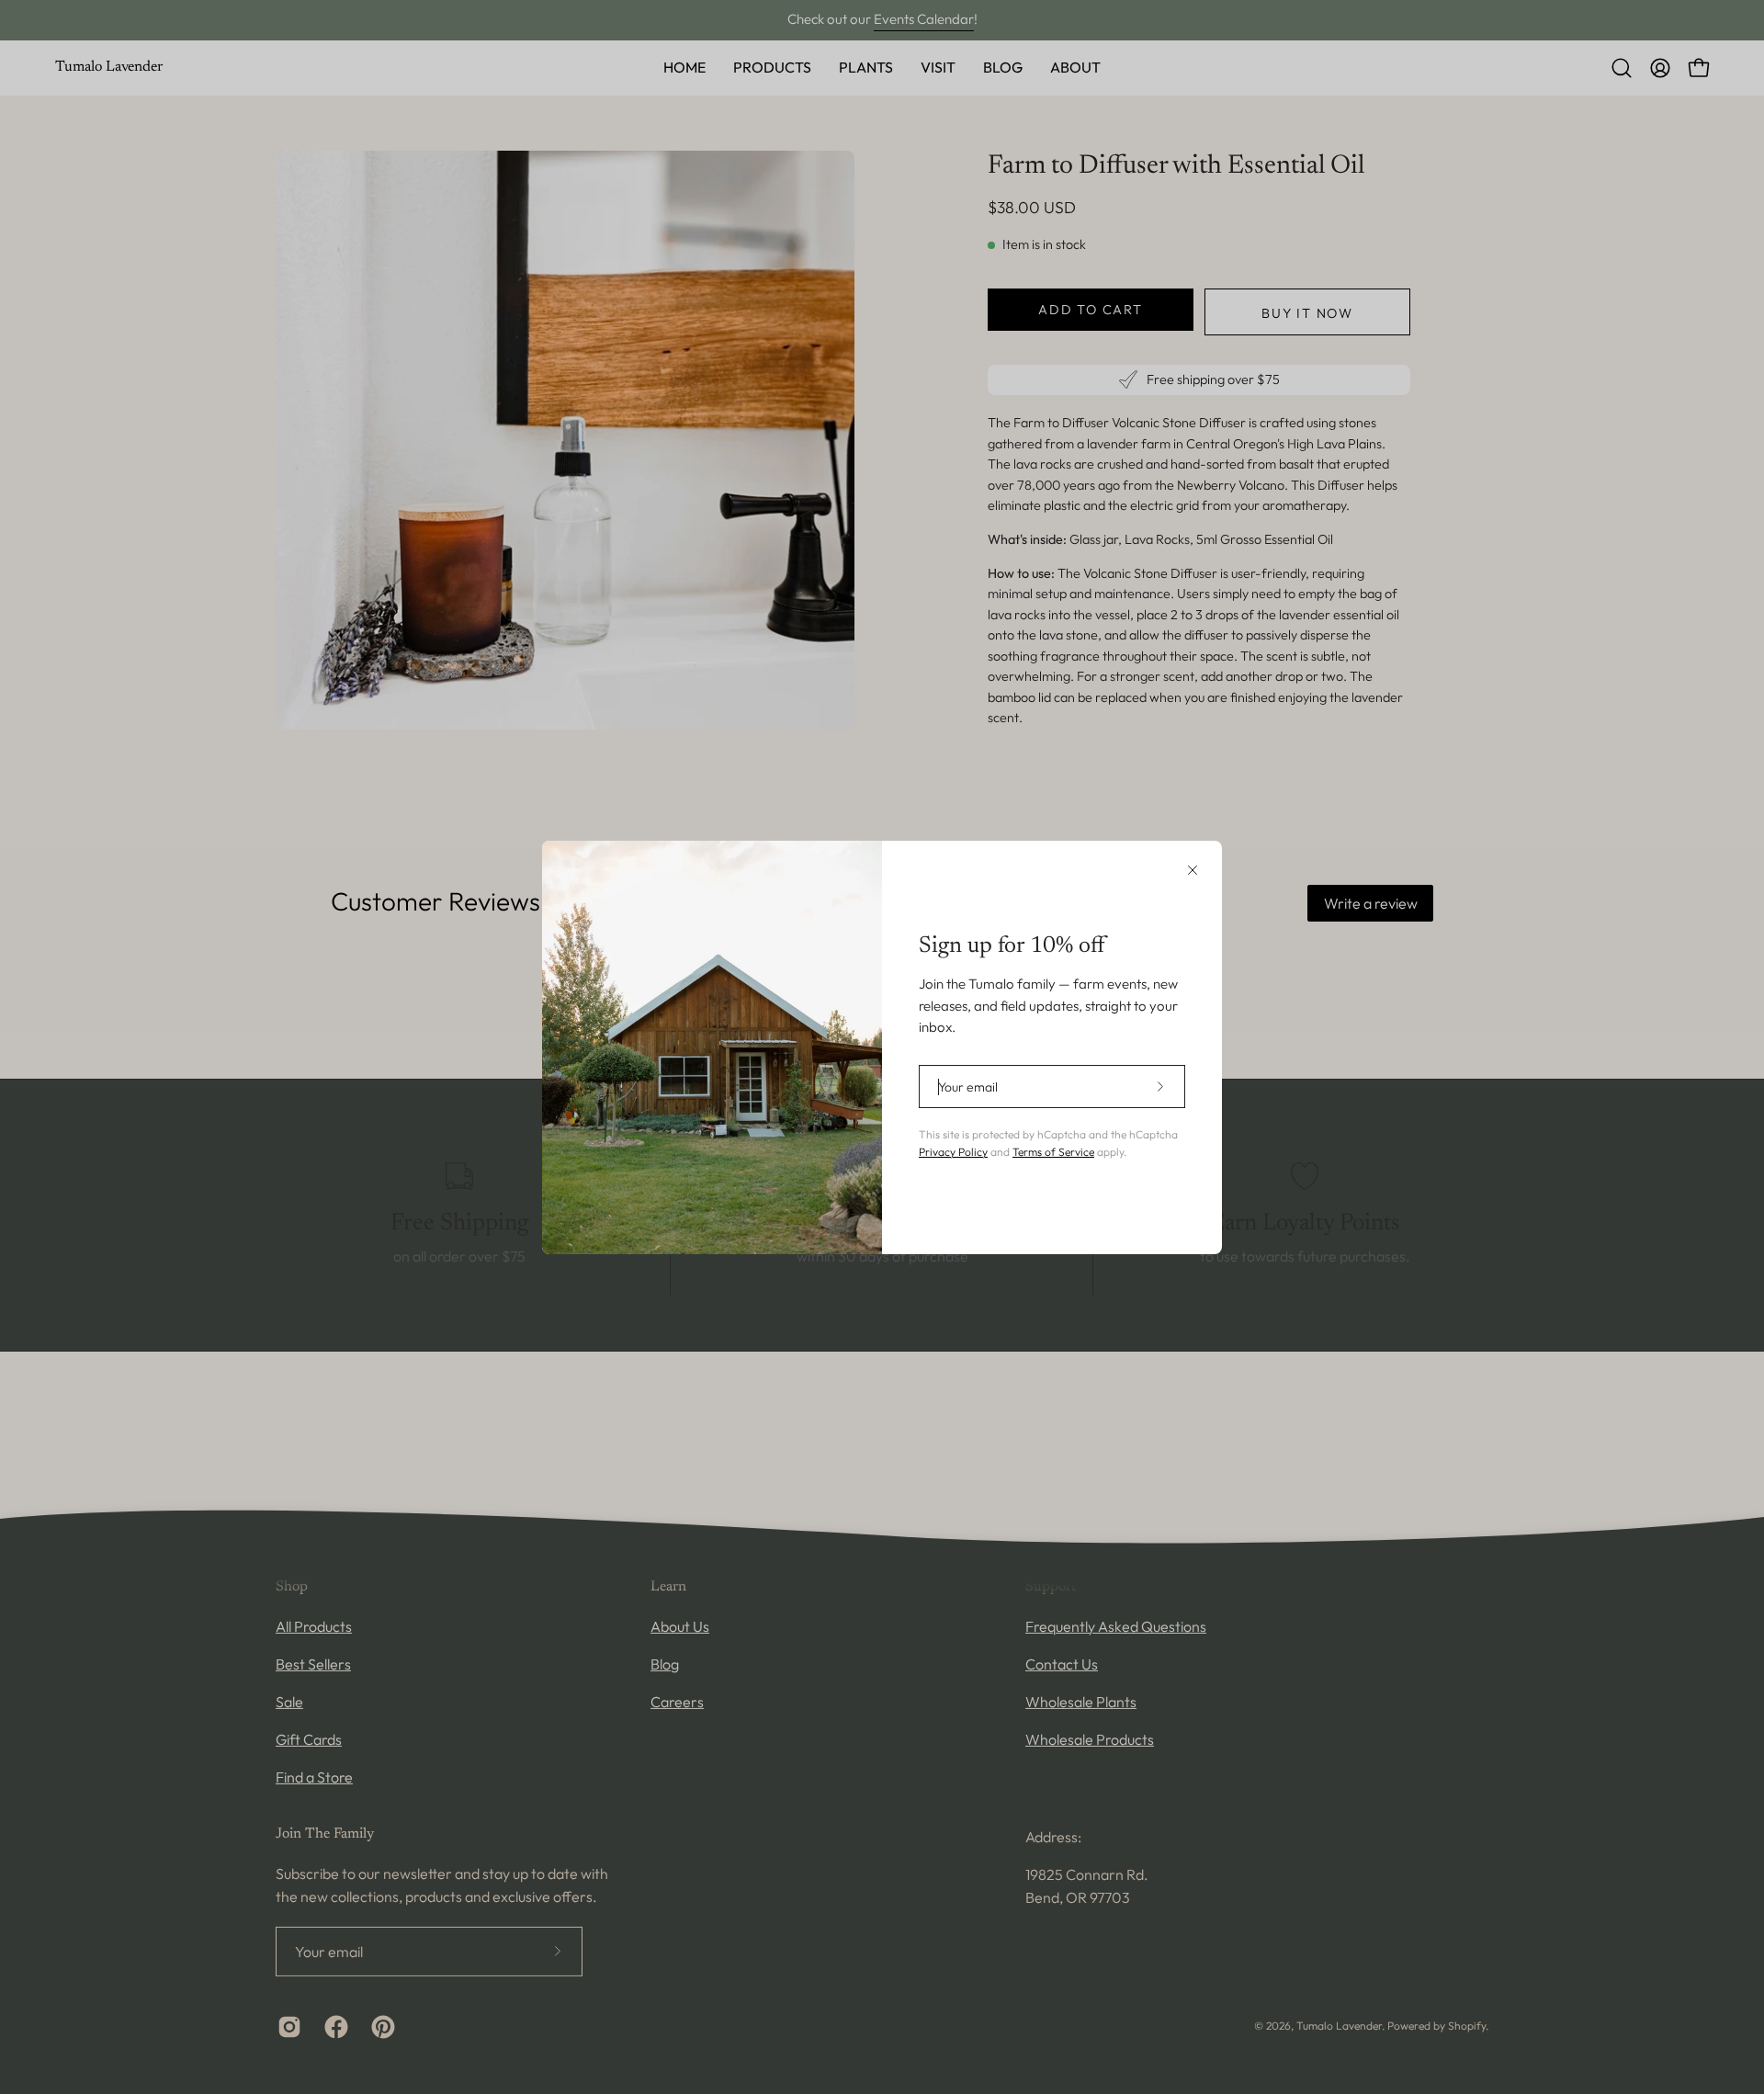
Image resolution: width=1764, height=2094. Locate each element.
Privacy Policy (953, 1152)
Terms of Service (1053, 1152)
